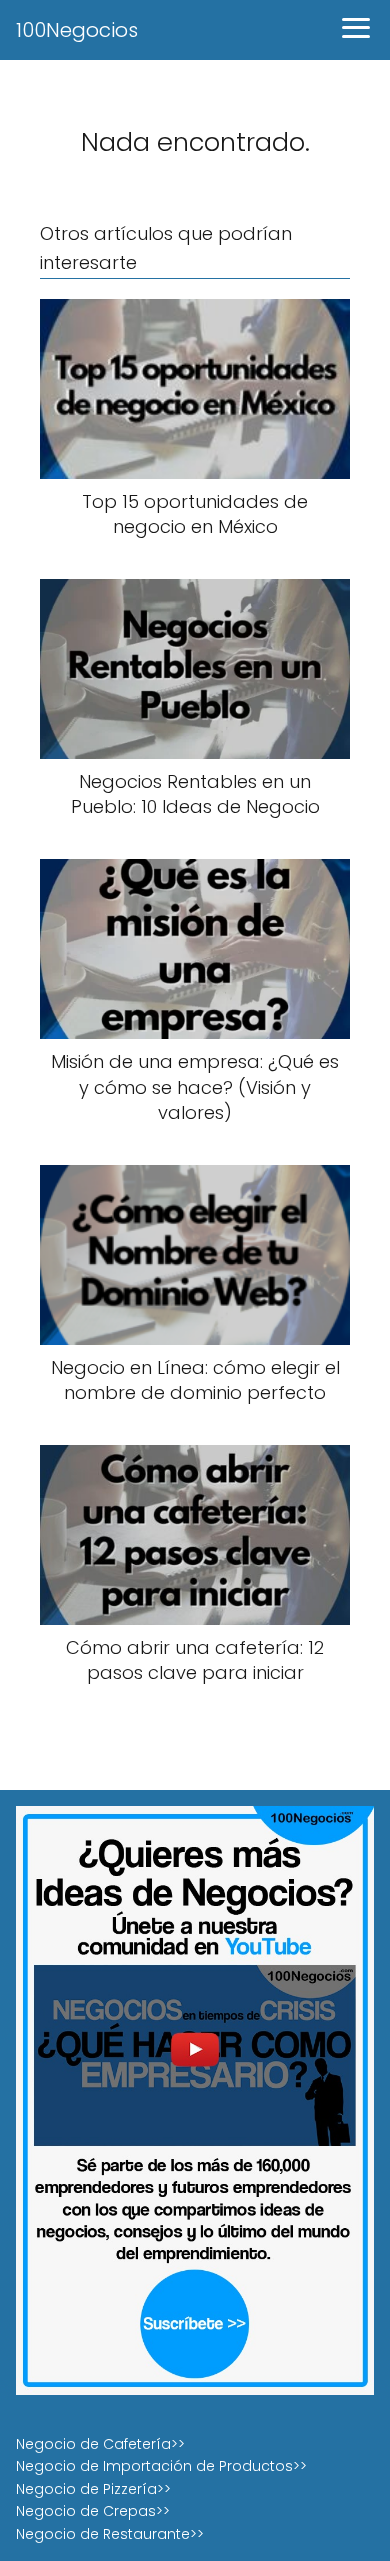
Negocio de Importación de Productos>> (161, 2466)
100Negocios (77, 30)
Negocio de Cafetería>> (100, 2444)
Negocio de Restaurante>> (110, 2534)
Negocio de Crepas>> (93, 2511)
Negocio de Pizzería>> (93, 2489)
